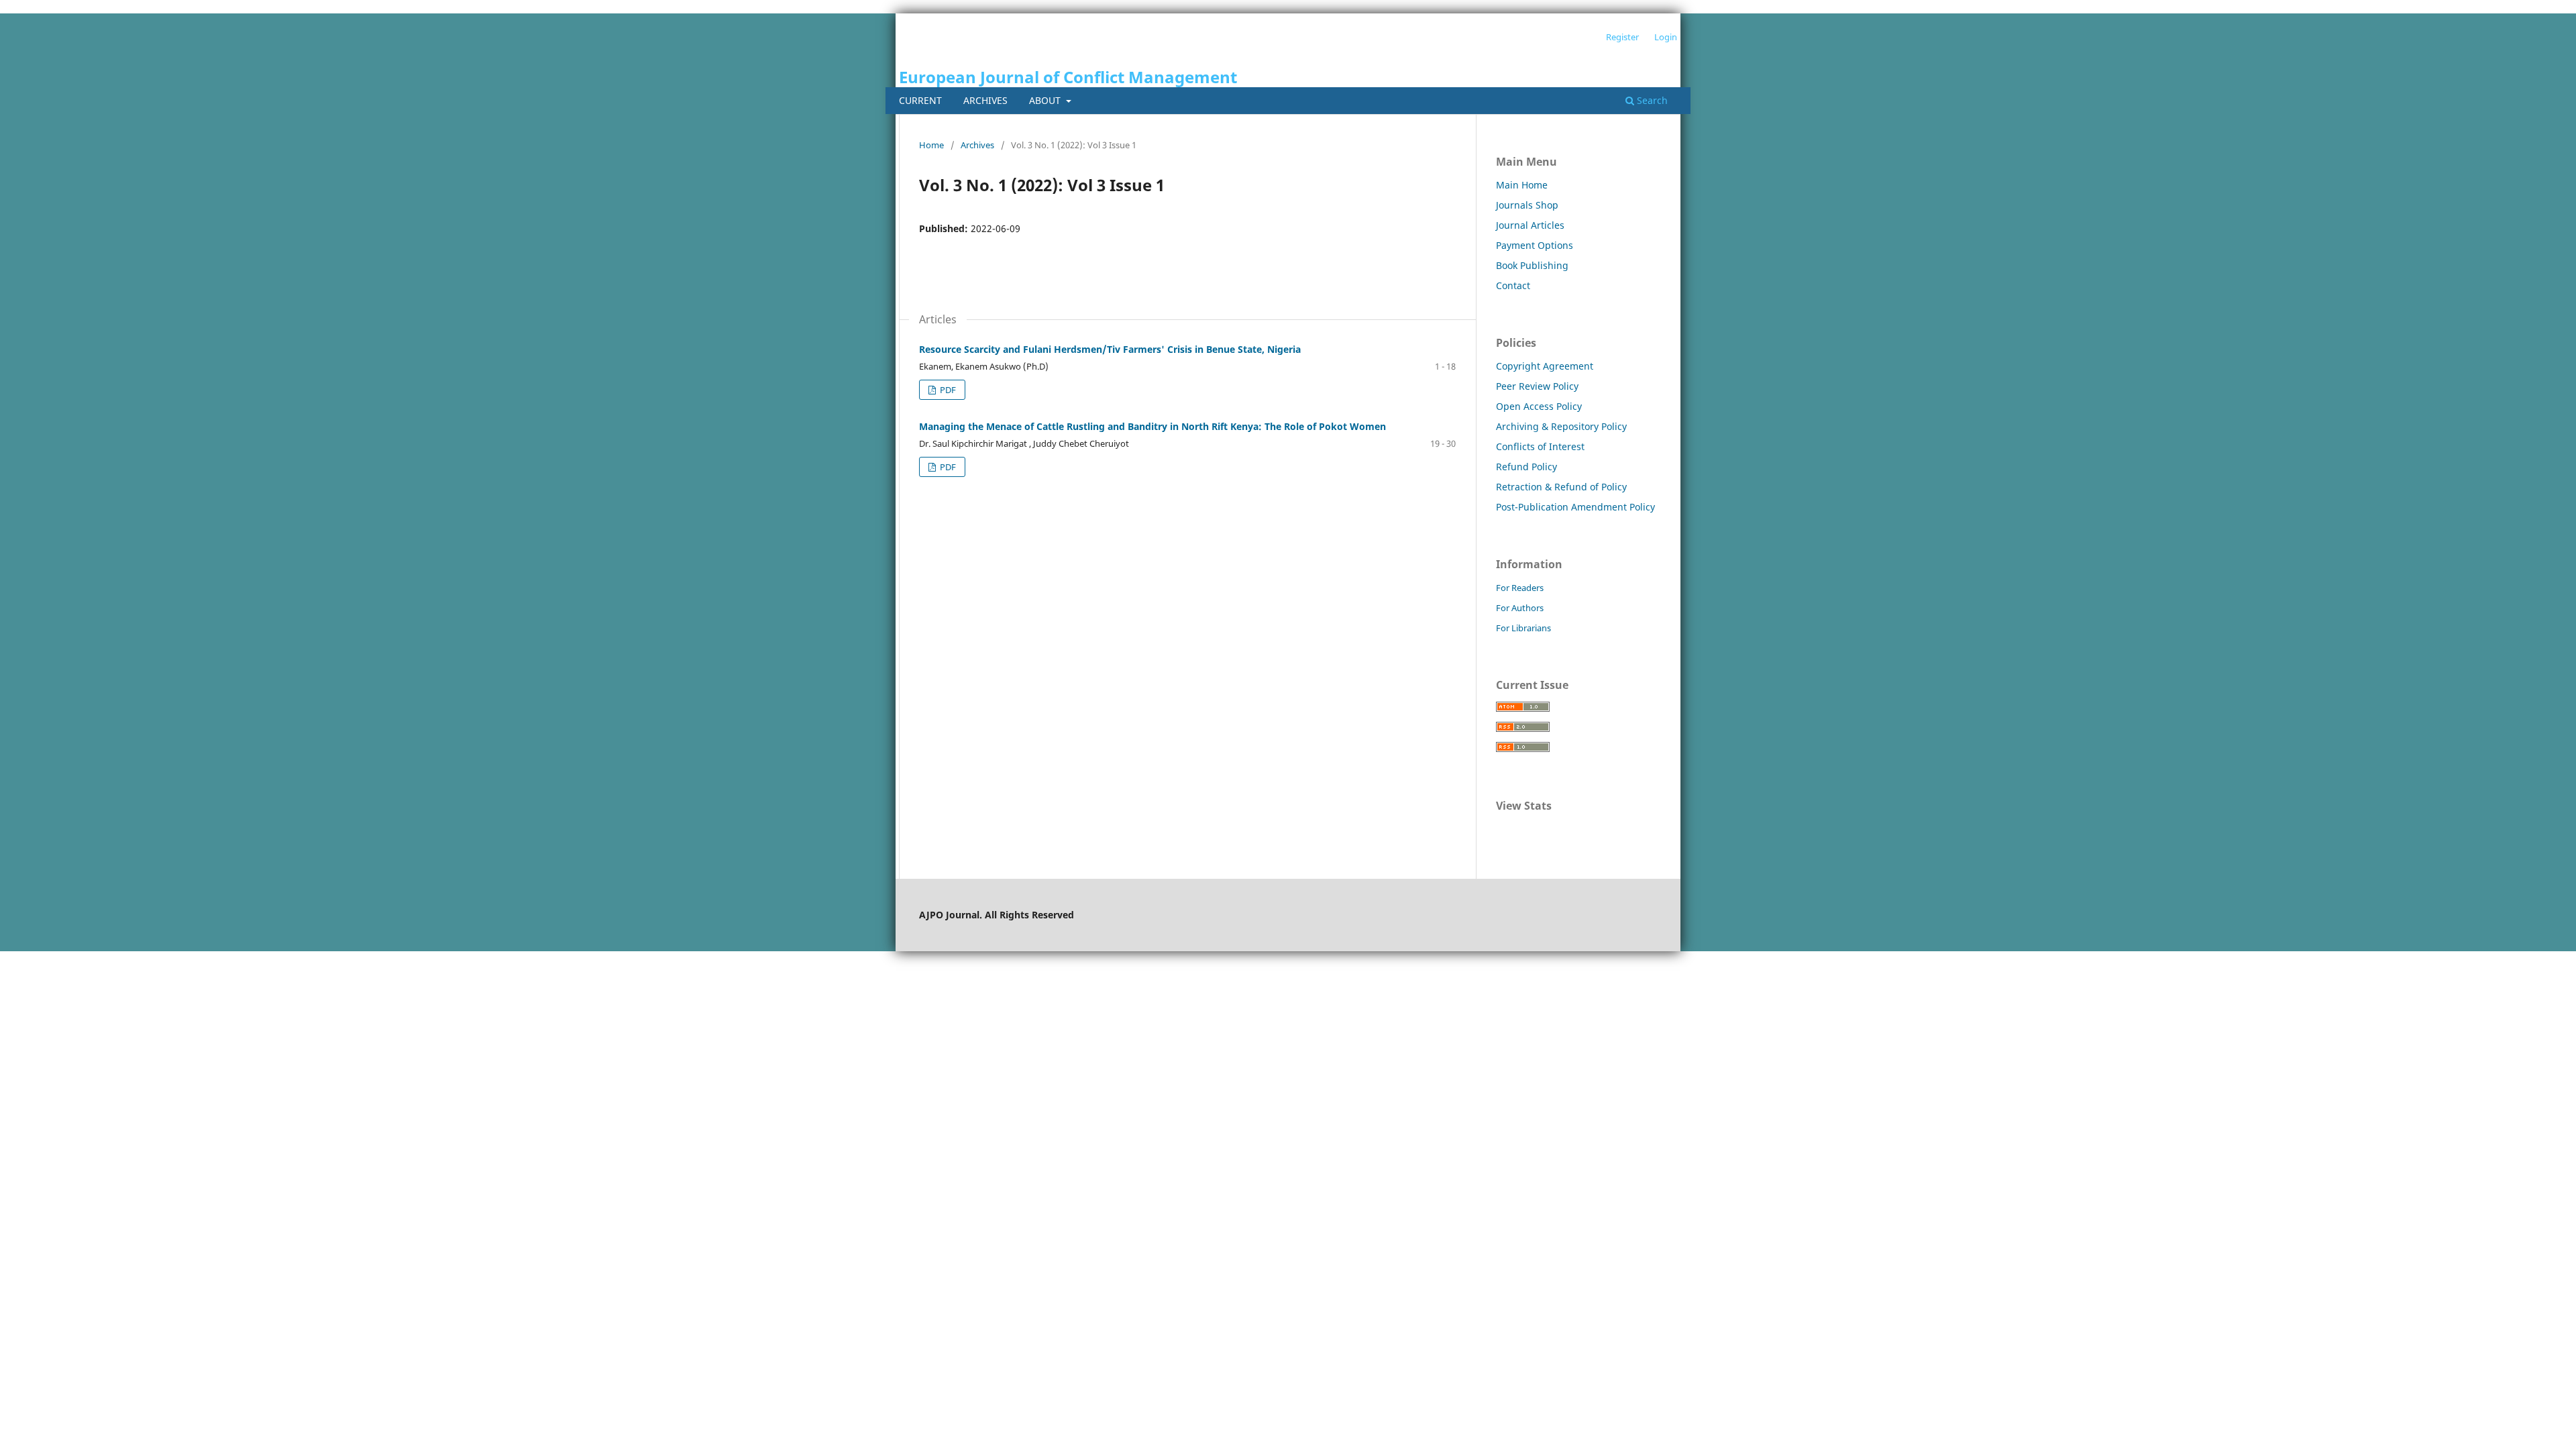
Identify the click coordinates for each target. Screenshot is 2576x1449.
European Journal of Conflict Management (1068, 77)
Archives (985, 100)
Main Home (1522, 185)
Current (920, 100)
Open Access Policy (1539, 406)
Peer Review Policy (1537, 386)
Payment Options (1535, 245)
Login (1666, 37)
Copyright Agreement (1545, 366)
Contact (1513, 285)
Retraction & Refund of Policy (1561, 487)
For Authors (1520, 608)
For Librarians (1523, 628)
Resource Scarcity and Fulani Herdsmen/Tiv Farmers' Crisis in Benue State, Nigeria (1110, 349)
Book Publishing (1532, 265)
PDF (947, 390)
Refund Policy (1526, 467)
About (1046, 100)
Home (931, 145)
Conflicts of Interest (1540, 446)
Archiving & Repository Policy (1561, 426)
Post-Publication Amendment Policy (1575, 507)
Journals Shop (1527, 205)
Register (1622, 37)
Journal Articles (1530, 225)
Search (1651, 100)
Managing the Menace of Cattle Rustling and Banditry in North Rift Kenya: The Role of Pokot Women (1152, 426)
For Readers (1520, 588)
